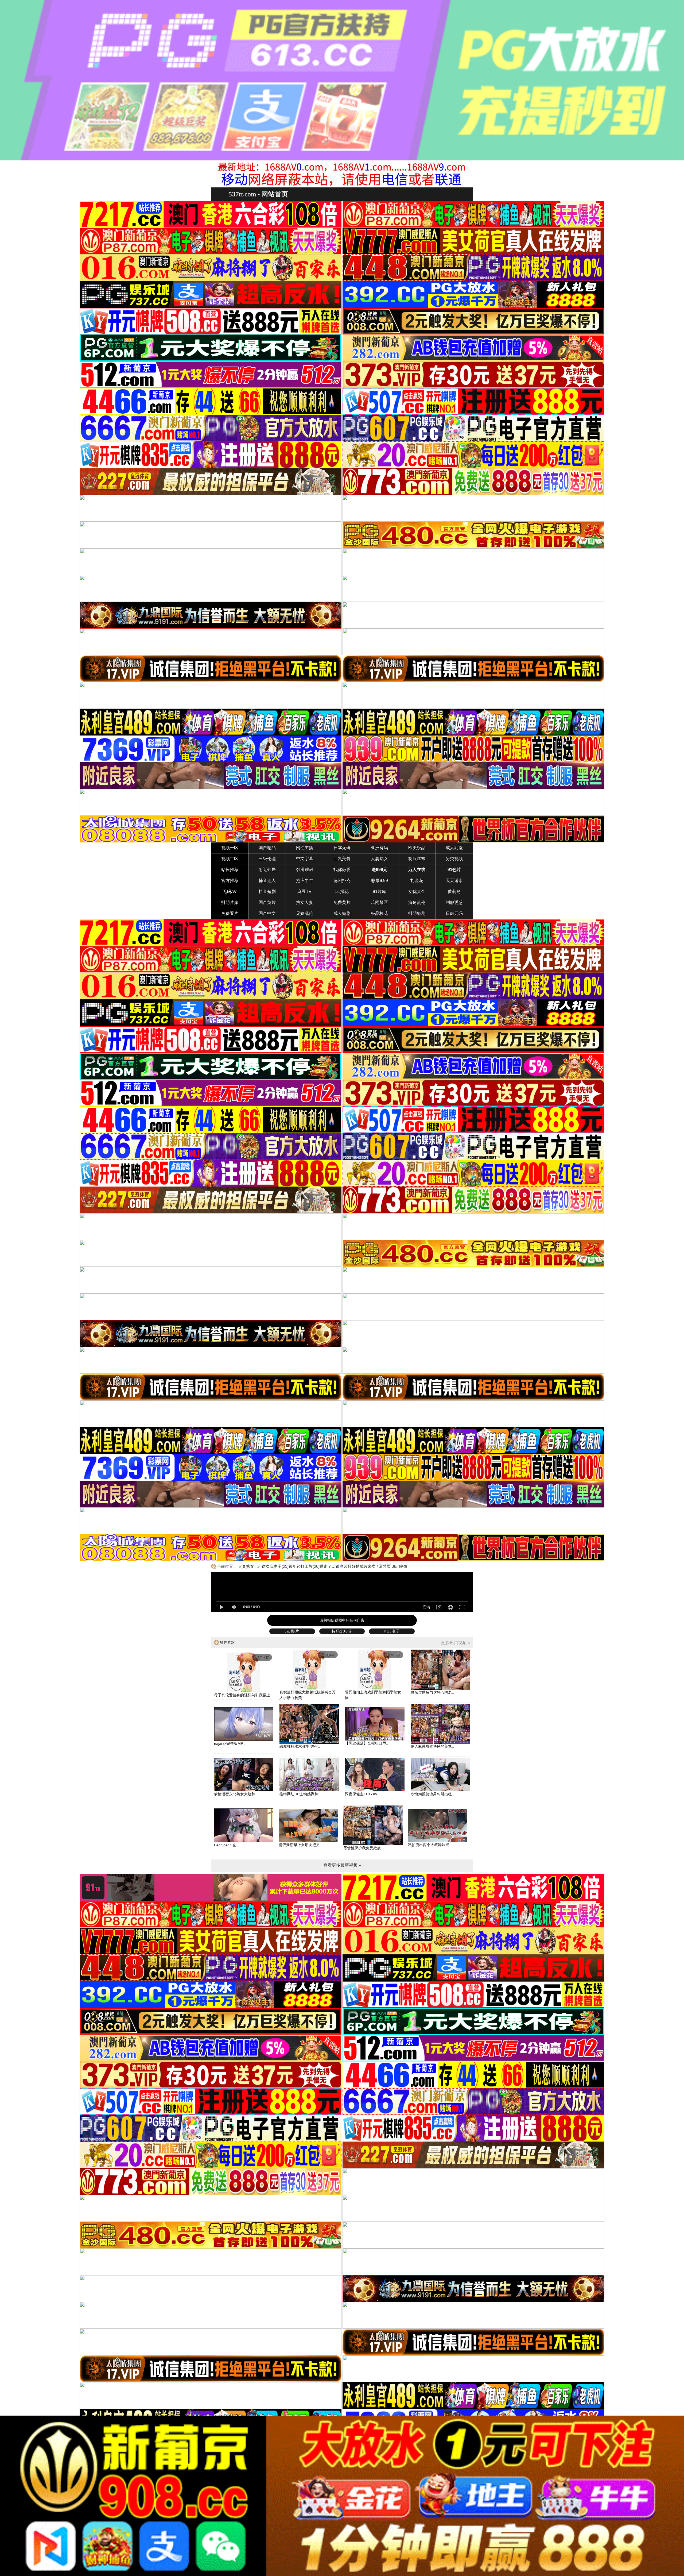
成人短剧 (342, 913)
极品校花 (379, 913)
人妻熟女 (379, 859)
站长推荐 (230, 870)
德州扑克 (342, 881)
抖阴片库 (230, 902)
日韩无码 (454, 913)
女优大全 (417, 892)
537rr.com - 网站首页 (258, 194)
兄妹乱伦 (305, 913)
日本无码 (342, 848)
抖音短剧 (267, 892)
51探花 (342, 892)
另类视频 (454, 859)
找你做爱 (342, 870)
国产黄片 (267, 902)
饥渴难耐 (305, 870)
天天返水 (454, 881)
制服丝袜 (417, 859)
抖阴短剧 (417, 913)
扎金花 (417, 881)
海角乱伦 (417, 902)
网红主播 (305, 848)
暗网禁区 (379, 902)
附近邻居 (267, 870)
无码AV (230, 892)
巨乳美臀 (342, 859)
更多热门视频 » (455, 1643)
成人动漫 (454, 848)
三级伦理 (267, 859)
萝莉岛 (454, 892)
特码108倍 (342, 1631)
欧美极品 (417, 848)
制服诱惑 (454, 902)
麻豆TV (304, 892)
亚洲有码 (379, 848)
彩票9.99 (380, 881)
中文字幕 (305, 859)
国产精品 (267, 848)
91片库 (379, 892)
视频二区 (230, 859)
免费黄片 (342, 902)
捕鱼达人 (267, 881)
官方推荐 (230, 881)
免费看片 (230, 913)
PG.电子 (392, 1631)
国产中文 (267, 913)
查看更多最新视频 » (342, 1865)
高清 (426, 1607)
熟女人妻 (305, 902)
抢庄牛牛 (305, 881)
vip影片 (292, 1631)
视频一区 (230, 848)
